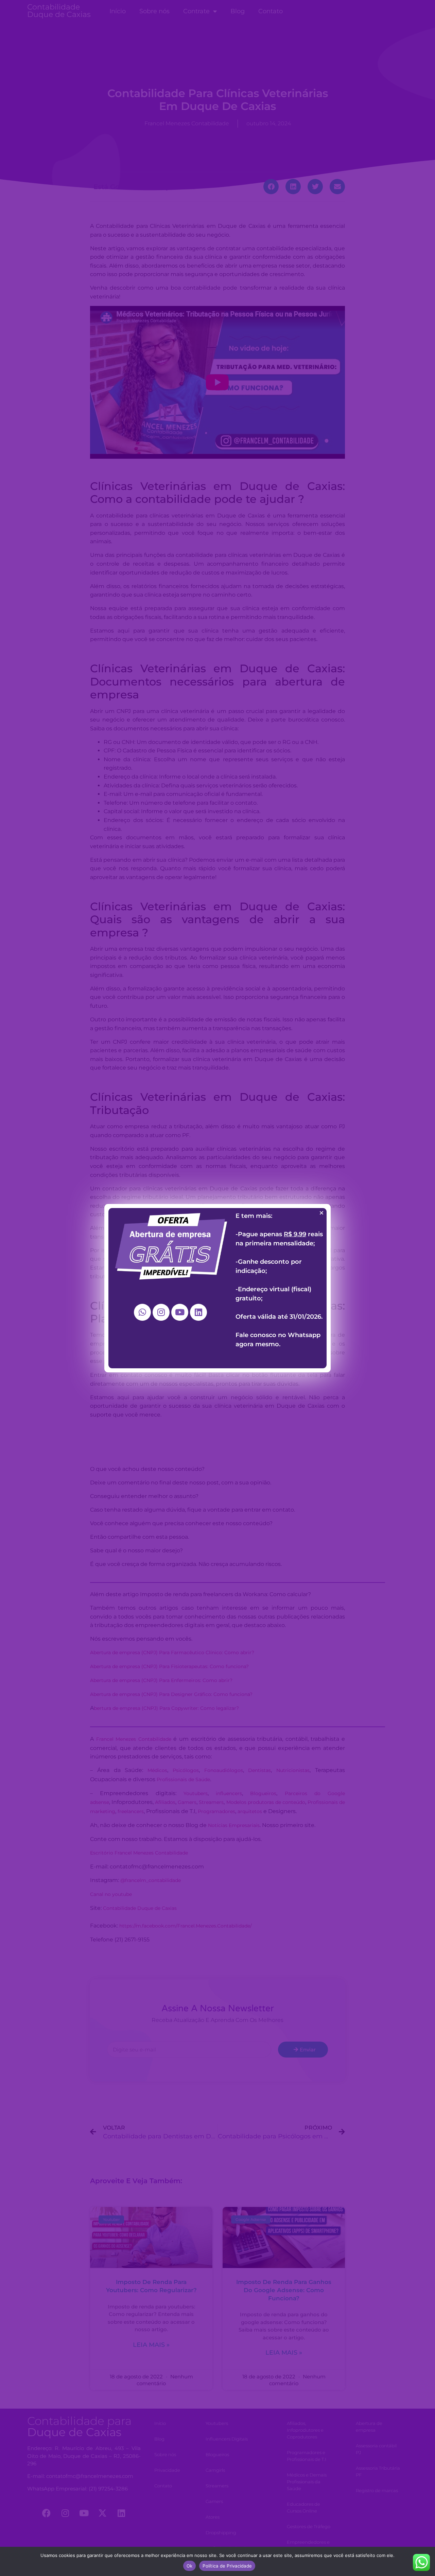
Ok (190, 2566)
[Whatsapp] (142, 1312)
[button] (321, 1213)
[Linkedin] (198, 1312)
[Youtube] (180, 1312)
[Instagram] (161, 1312)
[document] (217, 1288)
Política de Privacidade (227, 2566)
